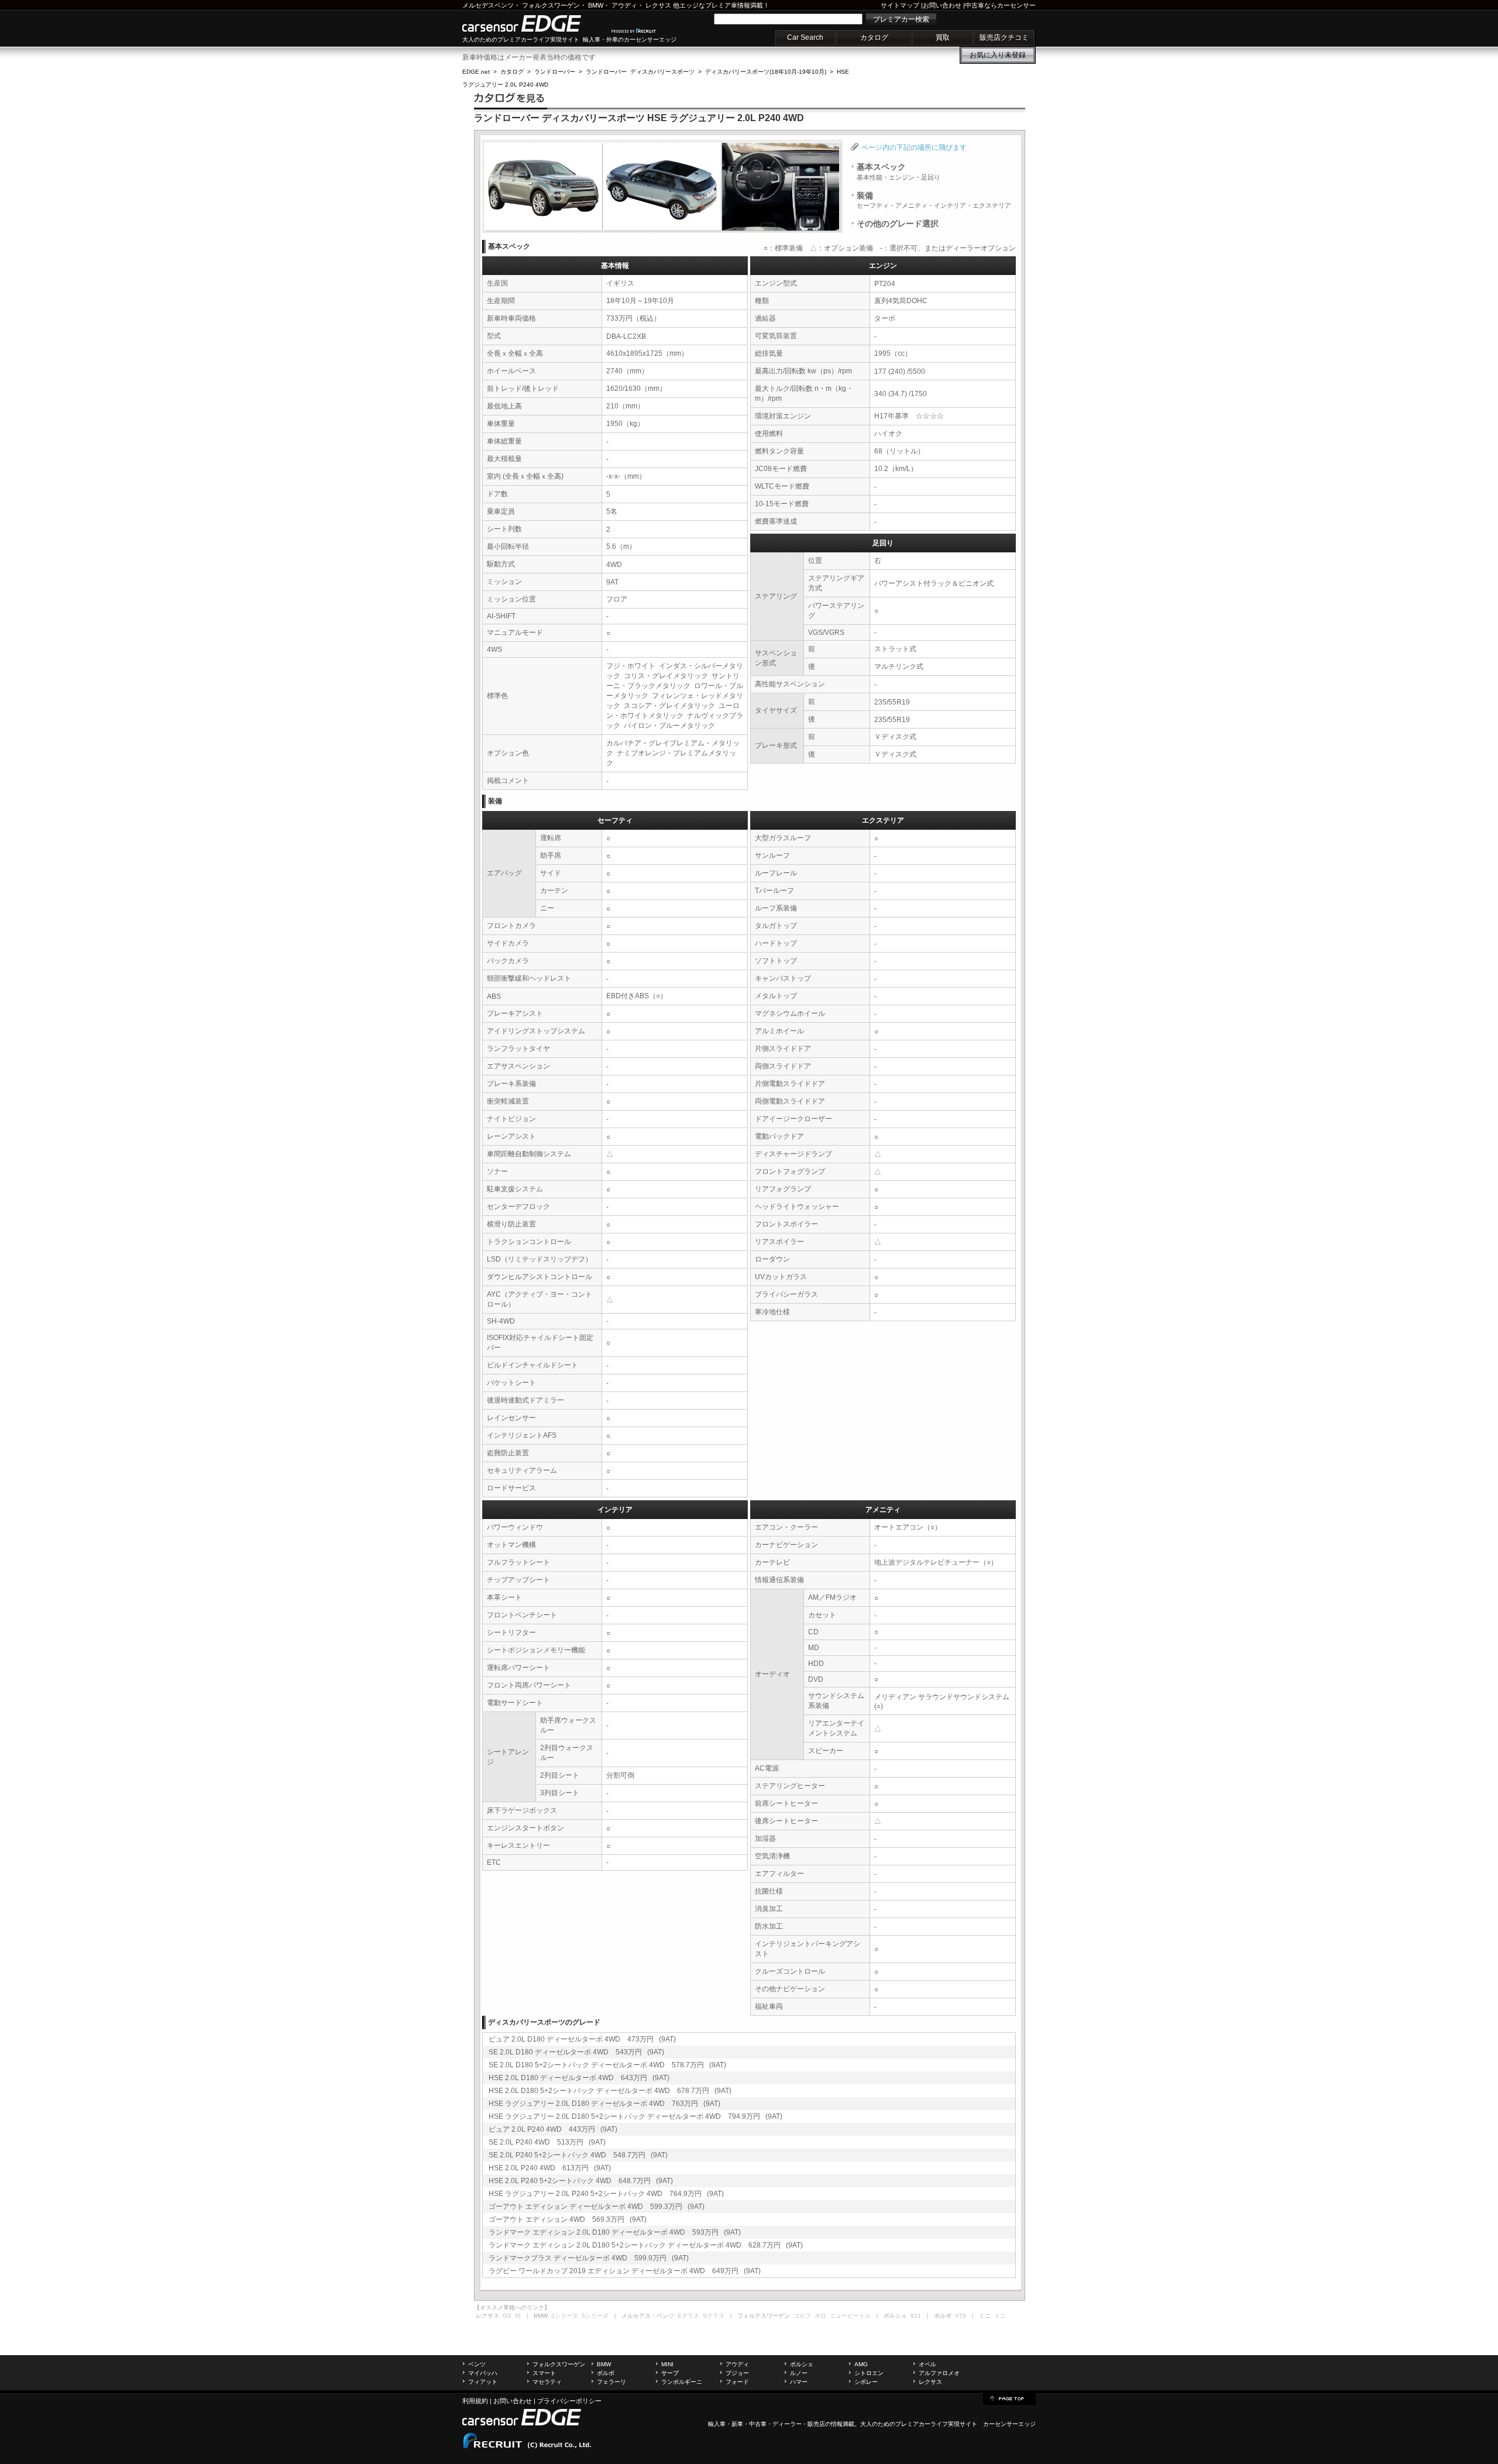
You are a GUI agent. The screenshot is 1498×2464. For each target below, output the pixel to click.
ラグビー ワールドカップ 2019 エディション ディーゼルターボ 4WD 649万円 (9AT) (625, 2271)
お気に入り (998, 55)
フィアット (483, 2382)
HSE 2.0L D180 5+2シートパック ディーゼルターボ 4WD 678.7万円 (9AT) (610, 2091)
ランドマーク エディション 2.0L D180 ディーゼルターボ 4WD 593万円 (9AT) (615, 2232)
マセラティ (547, 2382)
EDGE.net (476, 72)
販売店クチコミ (1004, 37)
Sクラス (714, 2316)
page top (1009, 2398)
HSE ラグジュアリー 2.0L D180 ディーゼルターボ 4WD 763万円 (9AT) (604, 2104)
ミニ (1000, 2316)
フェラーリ (611, 2382)
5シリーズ (595, 2316)
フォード (737, 2382)
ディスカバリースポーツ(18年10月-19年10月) (766, 72)
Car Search (805, 37)
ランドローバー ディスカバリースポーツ (640, 72)
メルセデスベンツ (488, 5)
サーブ (670, 2373)
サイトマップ (900, 5)
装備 (934, 200)
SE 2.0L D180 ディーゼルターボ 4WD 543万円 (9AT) (576, 2052)
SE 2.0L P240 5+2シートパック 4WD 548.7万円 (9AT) (578, 2155)
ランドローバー (555, 72)
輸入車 (717, 2424)
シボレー (866, 2382)
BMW (596, 5)
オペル (927, 2364)
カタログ (874, 37)
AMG (861, 2364)
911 (916, 2316)
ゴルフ (802, 2316)
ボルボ (606, 2373)
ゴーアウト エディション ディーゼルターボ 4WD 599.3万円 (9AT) (597, 2207)
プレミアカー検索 (901, 19)
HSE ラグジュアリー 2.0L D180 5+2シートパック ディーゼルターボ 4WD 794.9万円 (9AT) (635, 2116)
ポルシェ (802, 2364)
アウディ (624, 5)
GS (507, 2316)
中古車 (758, 2424)
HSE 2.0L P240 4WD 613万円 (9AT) (550, 2168)
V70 (961, 2316)
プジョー (737, 2373)
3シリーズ (565, 2316)
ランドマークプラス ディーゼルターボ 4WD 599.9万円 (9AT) (589, 2258)
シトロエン (869, 2373)
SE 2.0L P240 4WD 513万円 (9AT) (547, 2142)
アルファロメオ (939, 2373)
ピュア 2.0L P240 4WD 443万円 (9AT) (553, 2129)
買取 (943, 37)
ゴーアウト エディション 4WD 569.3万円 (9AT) (568, 2219)
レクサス (658, 5)
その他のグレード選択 (898, 224)
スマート (544, 2373)
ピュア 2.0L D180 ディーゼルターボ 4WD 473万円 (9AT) (582, 2039)
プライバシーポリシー (569, 2401)
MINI (667, 2364)
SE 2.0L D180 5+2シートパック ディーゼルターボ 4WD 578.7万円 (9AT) (607, 2065)
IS (518, 2316)
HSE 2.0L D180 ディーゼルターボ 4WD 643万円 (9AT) (579, 2078)
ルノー (799, 2373)
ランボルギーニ (682, 2382)
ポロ (820, 2316)
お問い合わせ (942, 5)
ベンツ (477, 2364)
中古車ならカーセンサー (1000, 5)
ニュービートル (850, 2316)
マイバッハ (483, 2373)
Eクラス (688, 2316)
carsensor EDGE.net (534, 23)
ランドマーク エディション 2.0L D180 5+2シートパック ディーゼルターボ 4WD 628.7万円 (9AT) (646, 2245)
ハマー (799, 2382)
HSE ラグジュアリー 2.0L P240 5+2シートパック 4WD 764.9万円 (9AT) (606, 2194)
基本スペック (899, 171)
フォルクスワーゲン (551, 5)
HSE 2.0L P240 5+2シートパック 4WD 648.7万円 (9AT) (581, 2181)
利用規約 (475, 2401)
